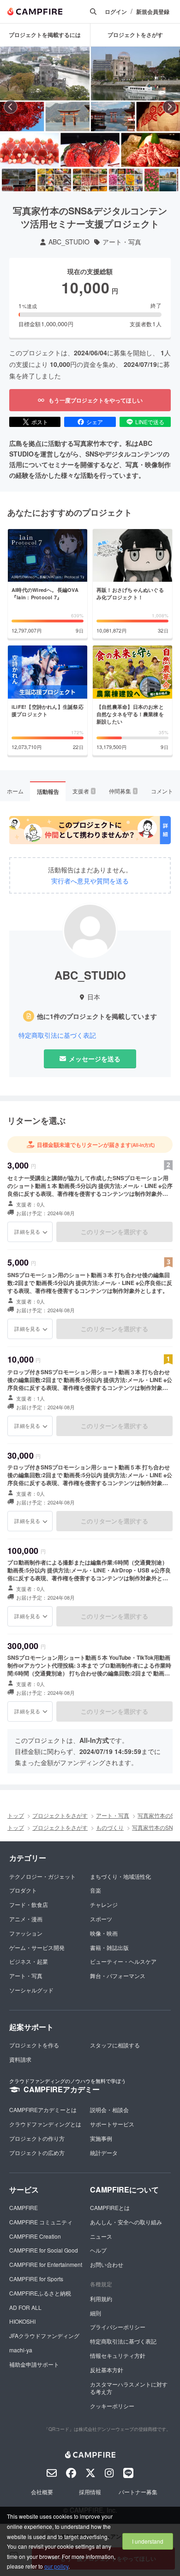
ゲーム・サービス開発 (37, 1947)
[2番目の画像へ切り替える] (54, 180)
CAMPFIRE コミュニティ (41, 2222)
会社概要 (42, 2492)
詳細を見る (27, 1231)
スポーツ (101, 1919)
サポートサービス (112, 2124)
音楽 (96, 1890)
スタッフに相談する (115, 2045)
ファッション (26, 1933)
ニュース (101, 2236)
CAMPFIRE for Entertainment (46, 2264)
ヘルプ (98, 2250)
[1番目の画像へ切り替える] (19, 180)
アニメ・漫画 (26, 1919)
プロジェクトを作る (34, 2045)
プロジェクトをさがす (60, 1815)
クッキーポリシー (112, 2406)
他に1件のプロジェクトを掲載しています (97, 1016)
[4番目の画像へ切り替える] (126, 180)
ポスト (40, 422)
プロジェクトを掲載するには (45, 35)
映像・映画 (104, 1933)
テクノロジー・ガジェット (42, 1876)
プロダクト (23, 1890)
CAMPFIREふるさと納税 (40, 2293)
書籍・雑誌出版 (109, 1947)
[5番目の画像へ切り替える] (161, 180)
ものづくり (110, 1827)
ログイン (116, 12)
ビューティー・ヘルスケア (123, 1961)
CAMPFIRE (24, 2208)
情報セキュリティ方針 (118, 2355)
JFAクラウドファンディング (44, 2335)
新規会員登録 (153, 12)
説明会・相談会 (109, 2110)
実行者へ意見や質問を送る (90, 881)
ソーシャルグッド (31, 1990)
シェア (95, 422)
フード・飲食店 (29, 1904)
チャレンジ (104, 1904)
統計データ (104, 2153)
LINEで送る (150, 422)
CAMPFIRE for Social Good (44, 2250)
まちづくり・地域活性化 (120, 1876)
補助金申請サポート (34, 2364)
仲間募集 (123, 791)
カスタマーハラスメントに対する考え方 (129, 2388)
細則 (96, 2313)
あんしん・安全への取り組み (126, 2222)
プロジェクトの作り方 (37, 2138)
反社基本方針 (107, 2370)
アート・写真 (122, 242)
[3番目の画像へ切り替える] (90, 180)
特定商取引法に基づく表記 (57, 1035)
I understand (148, 2541)
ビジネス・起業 (29, 1961)
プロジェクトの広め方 (37, 2153)
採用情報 (90, 2492)
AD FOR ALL (25, 2307)
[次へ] (169, 107)
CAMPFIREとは (110, 2208)
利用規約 (101, 2299)
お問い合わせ (107, 2264)
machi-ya (21, 2350)
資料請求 (20, 2059)
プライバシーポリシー (118, 2327)
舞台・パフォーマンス (118, 1976)
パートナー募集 (138, 2492)
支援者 (84, 791)
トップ (16, 1815)
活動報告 (48, 792)
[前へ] (11, 107)
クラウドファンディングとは (45, 2124)
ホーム (15, 791)
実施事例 (101, 2138)
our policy (56, 2566)
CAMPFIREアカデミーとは (43, 2110)
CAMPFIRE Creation (35, 2236)
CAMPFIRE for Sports (36, 2279)
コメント (162, 791)
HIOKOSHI (22, 2321)
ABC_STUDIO (69, 242)
